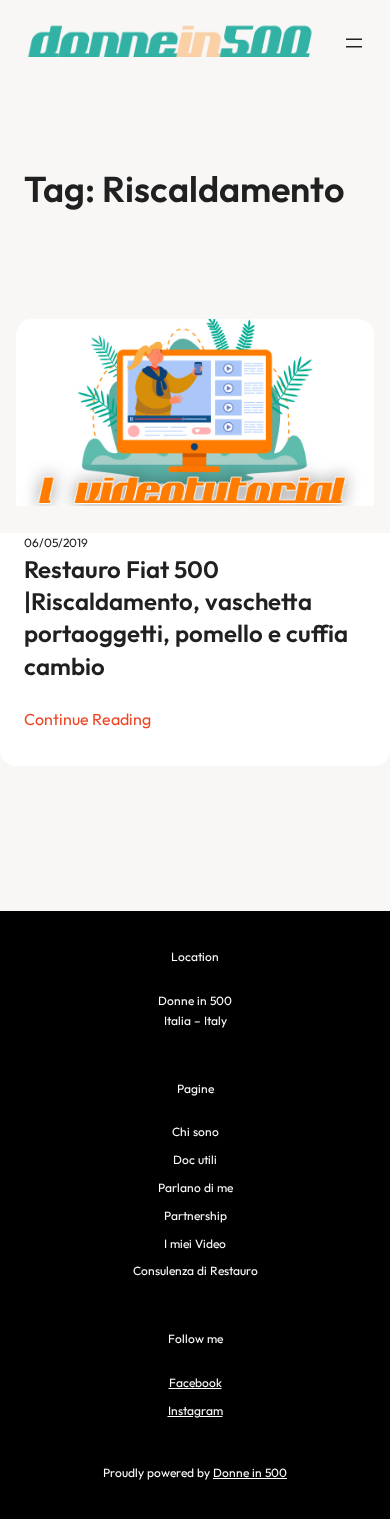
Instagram (195, 1410)
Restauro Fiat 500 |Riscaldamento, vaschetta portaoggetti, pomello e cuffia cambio (186, 617)
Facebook (195, 1382)
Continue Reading (87, 719)
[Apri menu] (354, 43)
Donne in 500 (250, 1472)
